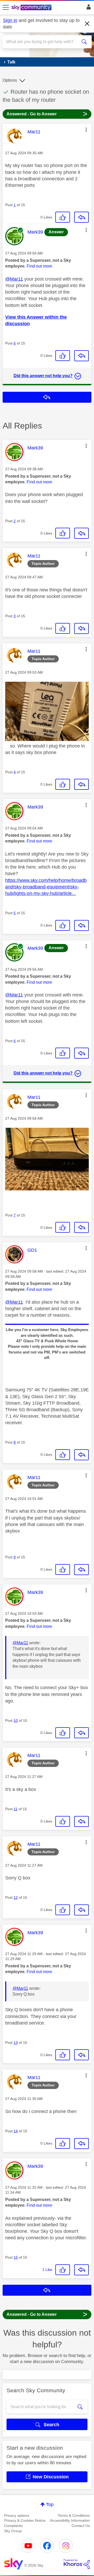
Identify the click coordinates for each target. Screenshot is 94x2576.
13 (16, 2043)
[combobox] (43, 42)
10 (16, 1720)
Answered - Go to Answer (47, 114)
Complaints (13, 2526)
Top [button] (50, 2504)
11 (16, 1809)
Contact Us (81, 2526)
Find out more (39, 266)
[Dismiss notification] (87, 24)
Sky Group (13, 2531)
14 (16, 2131)
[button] (86, 130)
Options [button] (10, 80)
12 (16, 1897)
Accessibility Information (70, 2520)
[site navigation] (6, 8)
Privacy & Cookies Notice (25, 2520)
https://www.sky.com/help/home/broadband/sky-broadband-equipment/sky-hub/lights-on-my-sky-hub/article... (46, 887)
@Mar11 (14, 279)
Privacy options (17, 2515)
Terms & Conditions (74, 2515)
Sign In (88, 8)
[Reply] (81, 217)
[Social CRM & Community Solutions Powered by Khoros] (77, 2564)
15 (16, 2257)
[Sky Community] (32, 8)
